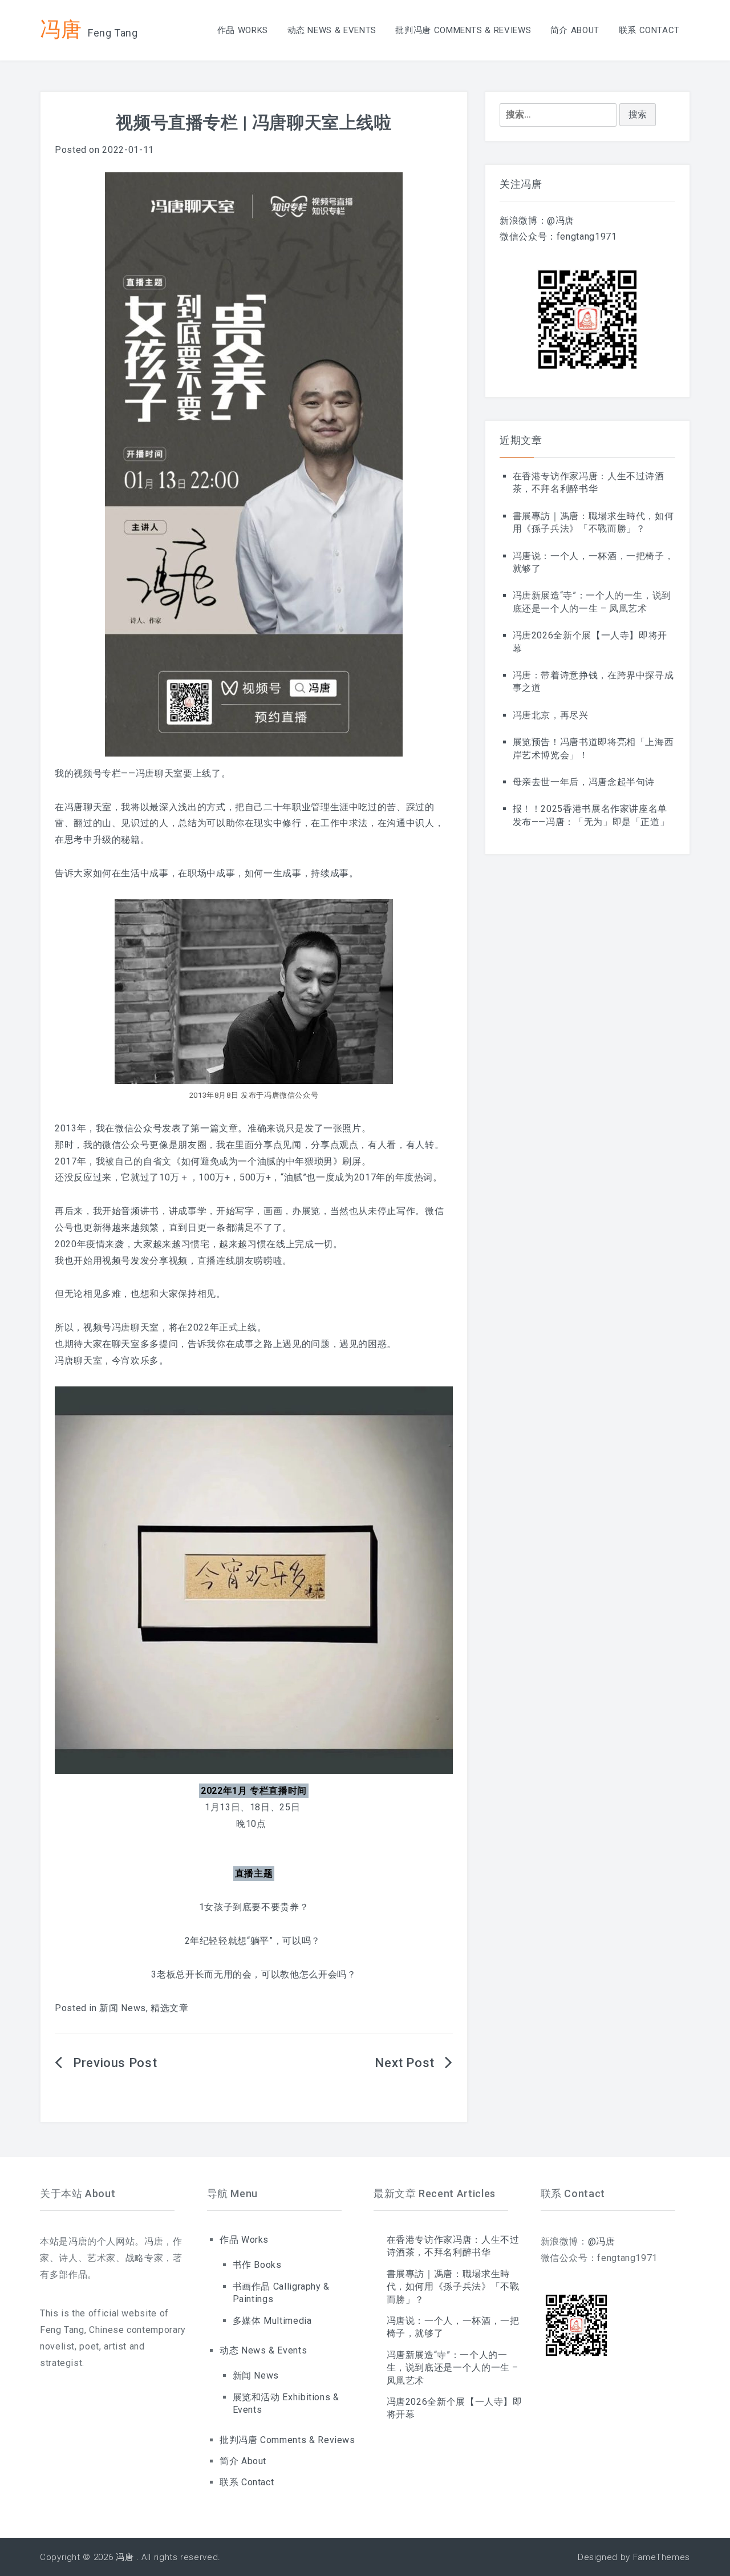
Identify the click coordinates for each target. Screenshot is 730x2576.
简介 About (575, 30)
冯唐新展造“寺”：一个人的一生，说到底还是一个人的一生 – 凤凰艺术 (453, 2368)
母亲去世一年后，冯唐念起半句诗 (584, 782)
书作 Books (257, 2265)
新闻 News (122, 2008)
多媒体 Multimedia (272, 2321)
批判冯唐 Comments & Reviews (463, 30)
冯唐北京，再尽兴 (551, 715)
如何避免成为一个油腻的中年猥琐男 (257, 1161)
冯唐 (61, 29)
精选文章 (170, 2008)
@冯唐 (561, 221)
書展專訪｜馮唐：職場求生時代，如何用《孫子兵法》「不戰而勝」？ (453, 2287)
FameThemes (662, 2557)
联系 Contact (649, 30)
